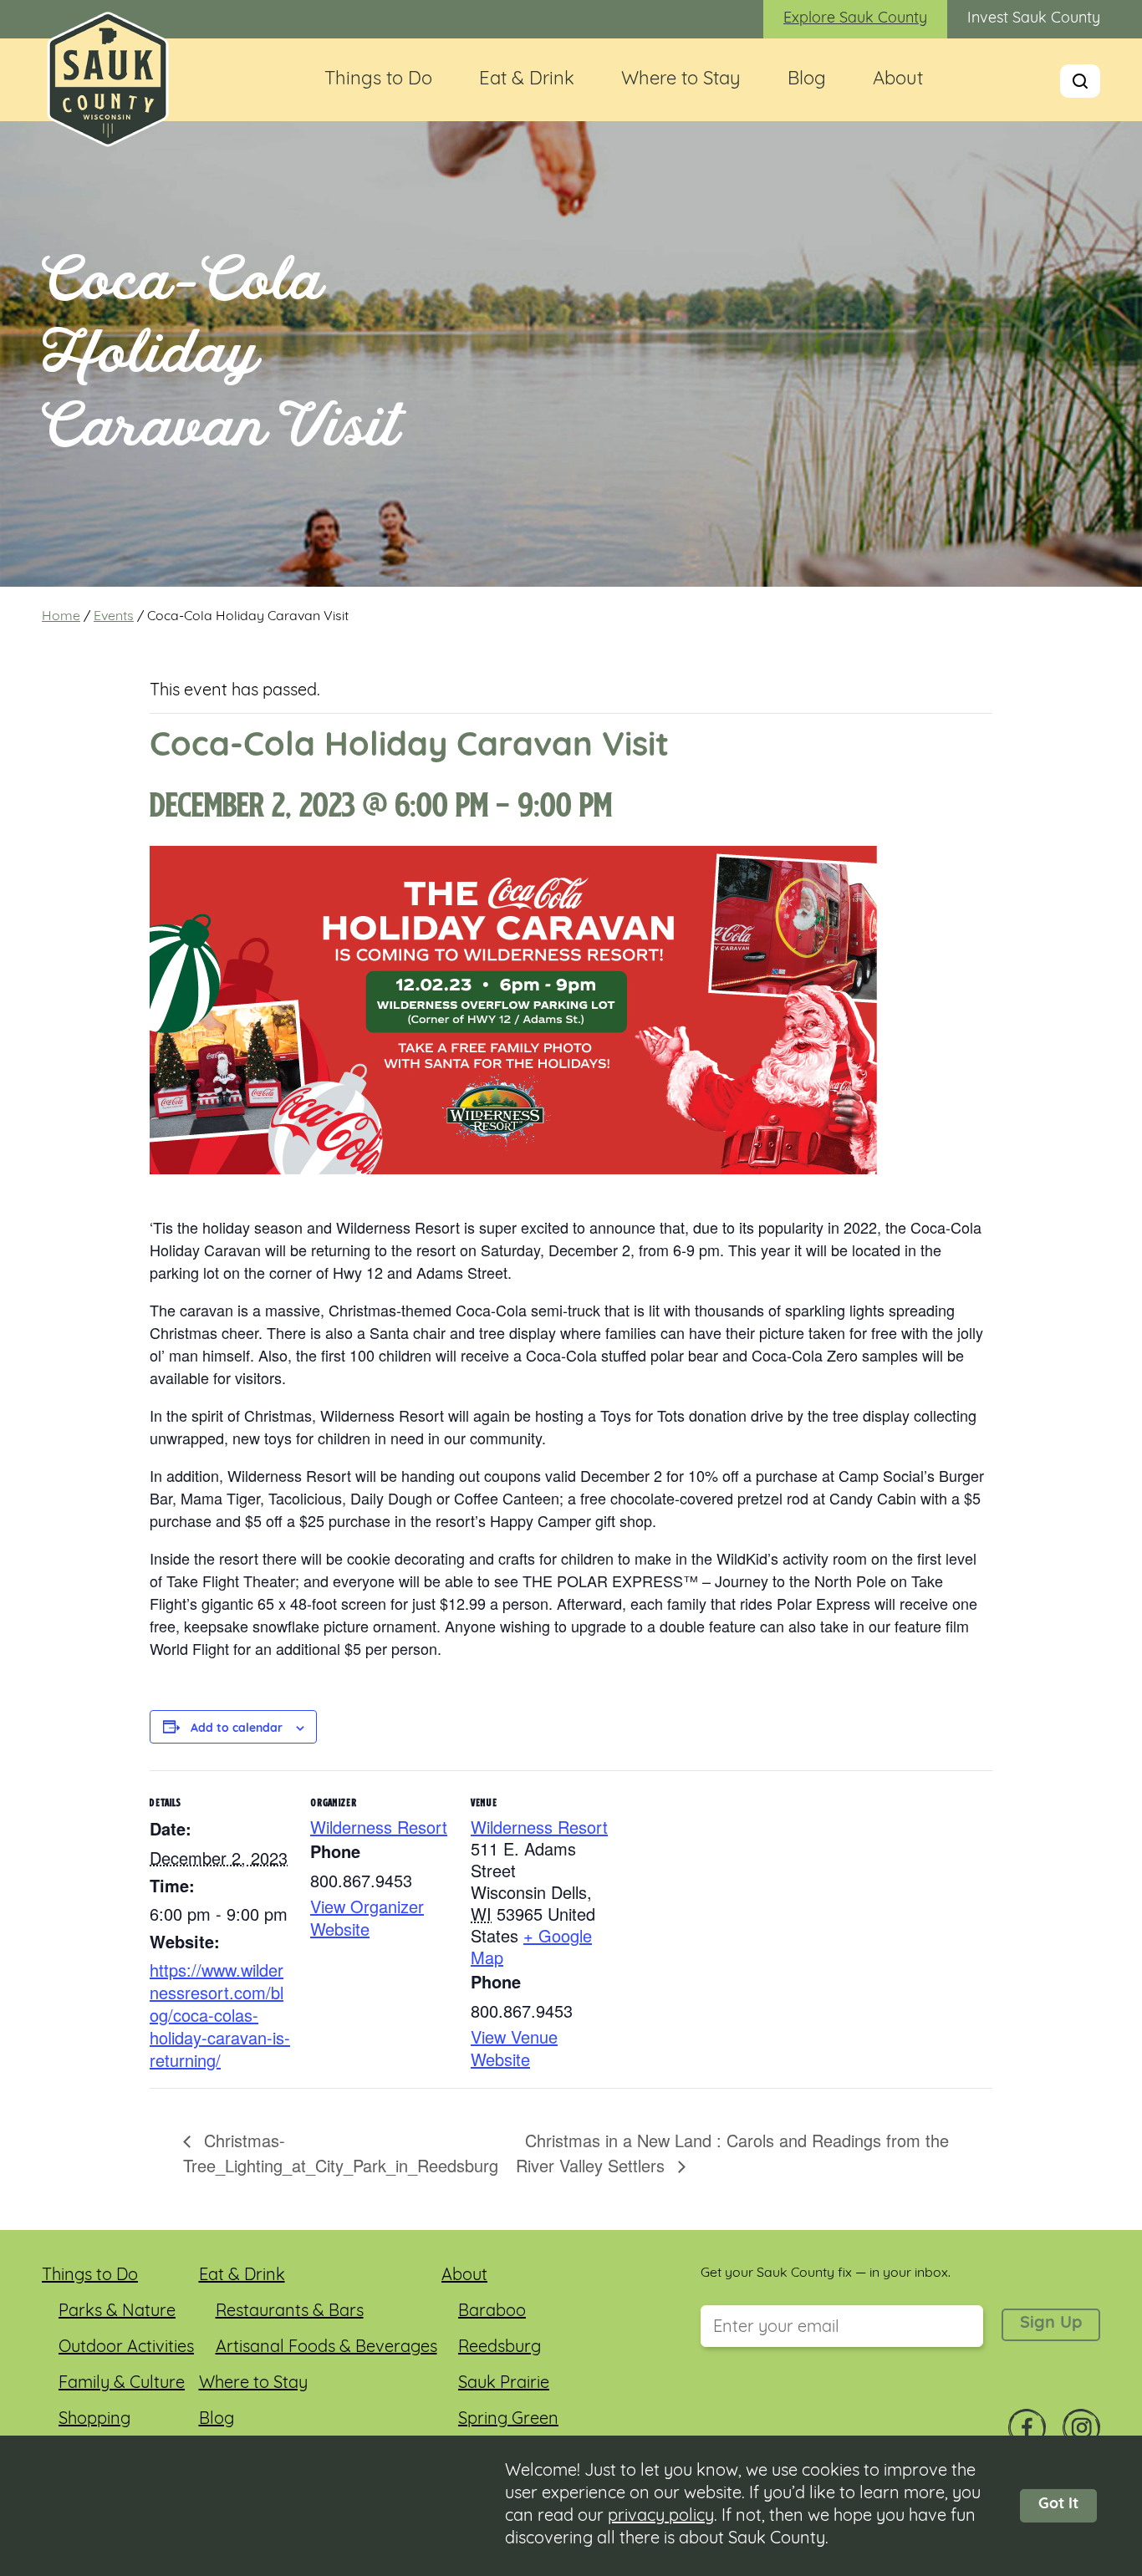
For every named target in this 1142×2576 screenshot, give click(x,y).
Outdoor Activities (126, 2348)
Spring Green (508, 2420)
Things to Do (378, 80)
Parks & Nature (117, 2312)
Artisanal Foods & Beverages (326, 2348)
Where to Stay (681, 80)
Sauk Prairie (504, 2384)
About (898, 80)
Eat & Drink (527, 80)
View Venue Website (514, 2048)
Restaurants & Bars (290, 2312)
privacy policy (661, 2517)
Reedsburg (500, 2348)
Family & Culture (122, 2384)
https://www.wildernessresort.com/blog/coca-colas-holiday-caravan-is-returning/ (220, 2015)
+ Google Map (531, 1946)
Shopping (94, 2420)
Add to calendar (237, 1729)
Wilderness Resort (379, 1827)
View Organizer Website (367, 1917)
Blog (807, 80)
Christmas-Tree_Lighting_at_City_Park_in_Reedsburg (341, 2153)
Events (114, 617)
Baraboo (492, 2312)
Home (61, 617)
